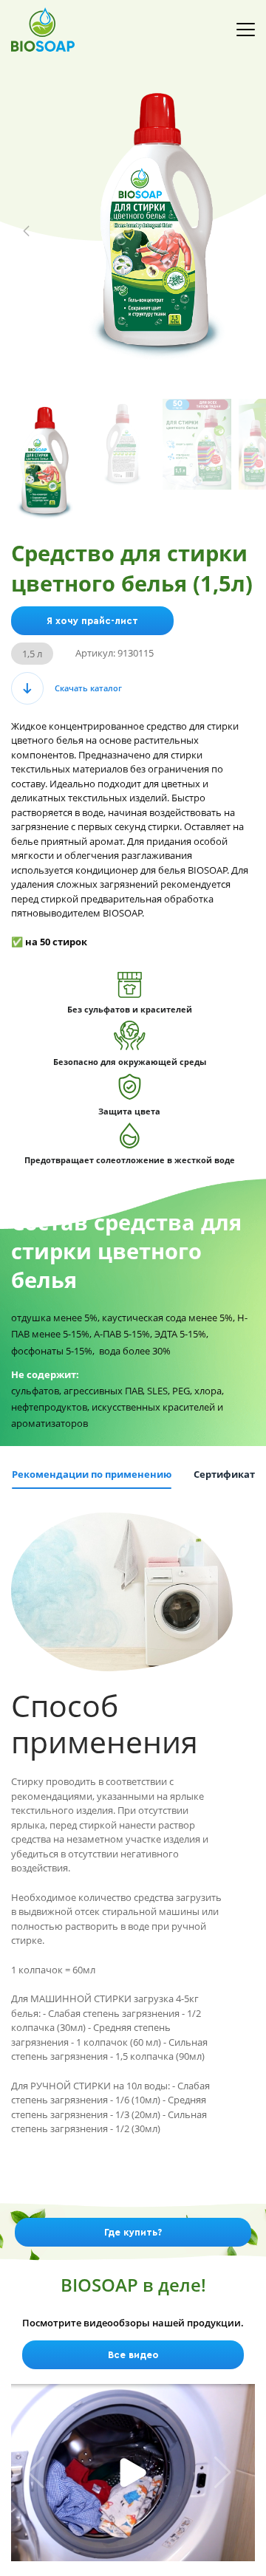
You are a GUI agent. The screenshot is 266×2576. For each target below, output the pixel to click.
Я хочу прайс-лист (92, 621)
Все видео (133, 2355)
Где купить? (133, 2232)
